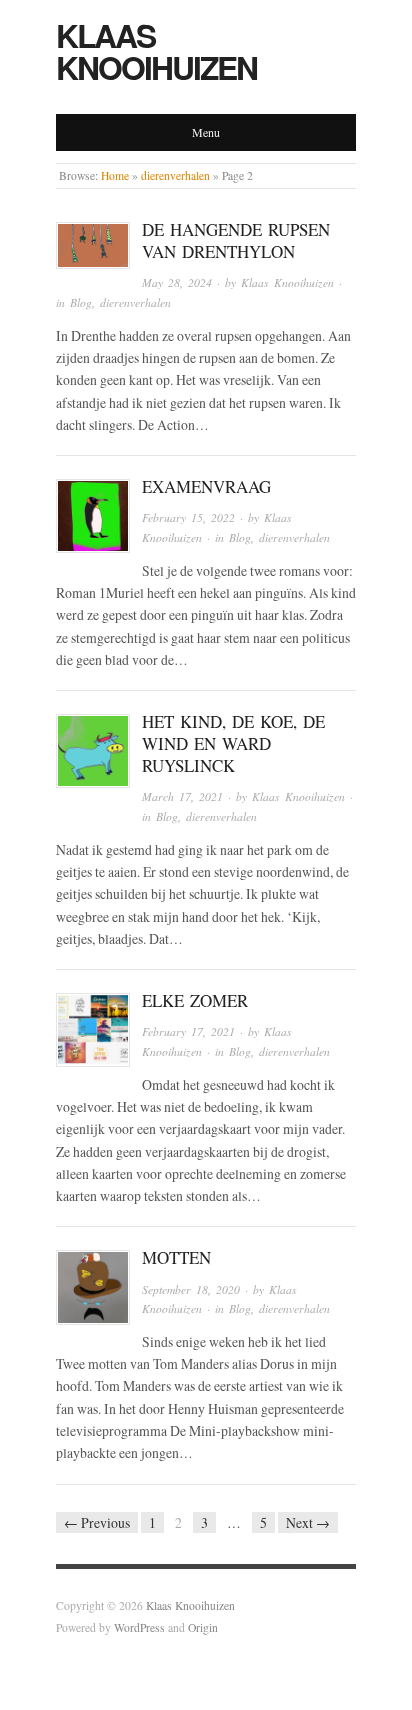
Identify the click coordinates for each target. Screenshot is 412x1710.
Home (115, 175)
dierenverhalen (175, 175)
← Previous (97, 1522)
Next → (308, 1522)
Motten (176, 1257)
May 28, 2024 (177, 282)
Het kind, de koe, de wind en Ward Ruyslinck (233, 743)
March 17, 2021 (182, 796)
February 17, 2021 (188, 1031)
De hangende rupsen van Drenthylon (236, 240)
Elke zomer (195, 1000)
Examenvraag (206, 486)
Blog (81, 302)
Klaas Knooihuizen (156, 51)
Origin (203, 1627)
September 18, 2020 (191, 1289)
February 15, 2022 (188, 517)
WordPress (139, 1627)
